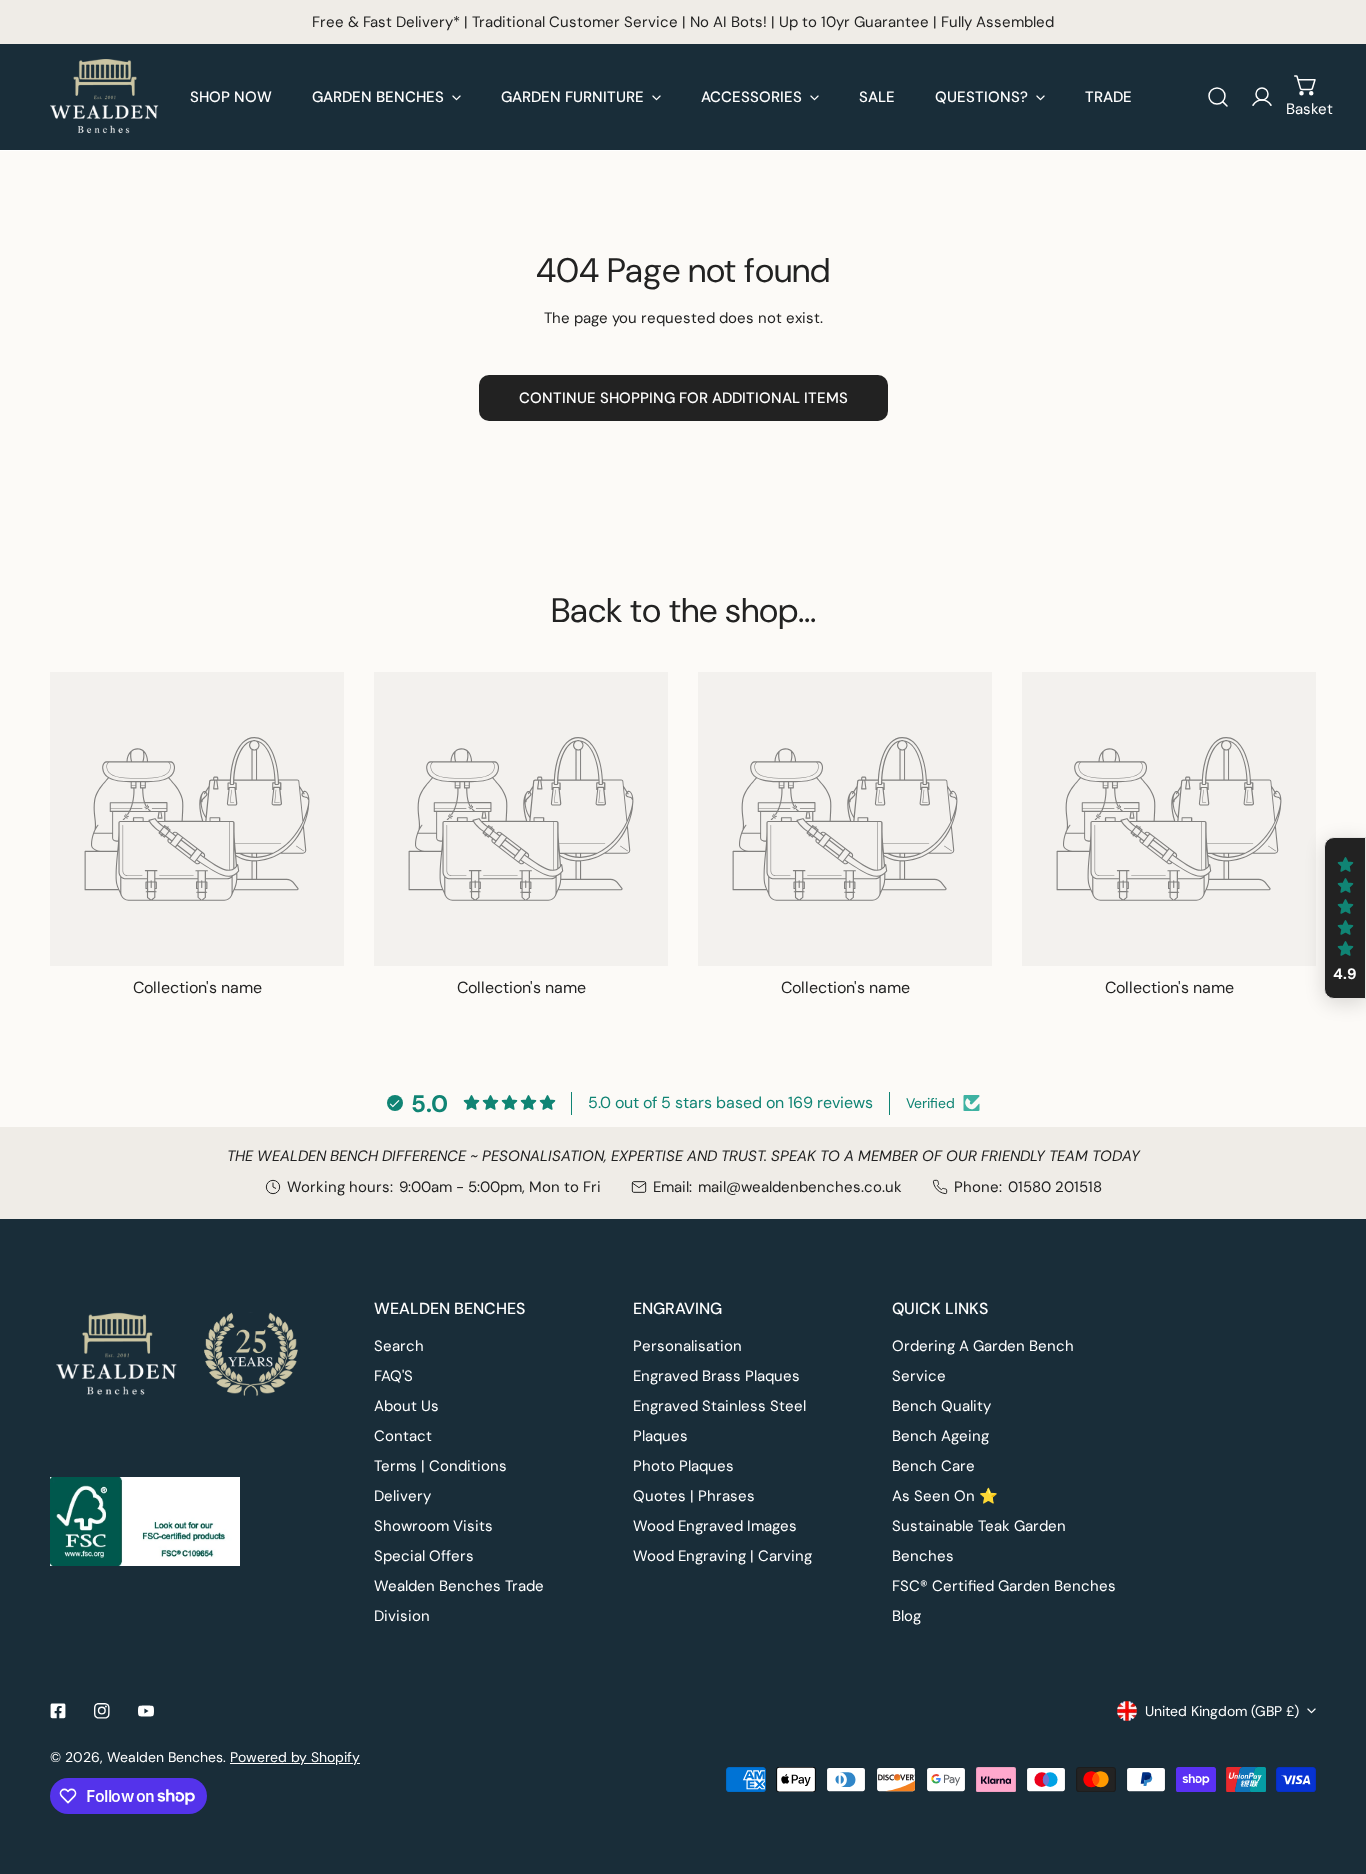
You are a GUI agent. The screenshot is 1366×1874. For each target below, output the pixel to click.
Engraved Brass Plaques (716, 1376)
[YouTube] (146, 1711)
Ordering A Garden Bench (983, 1346)
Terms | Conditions (440, 1466)
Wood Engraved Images (715, 1526)
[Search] (1218, 97)
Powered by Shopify (295, 1757)
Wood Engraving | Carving (722, 1556)
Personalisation (687, 1346)
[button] (1306, 97)
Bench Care (933, 1466)
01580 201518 (1055, 1187)
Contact (403, 1436)
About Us (406, 1406)
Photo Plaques (683, 1466)
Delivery (402, 1496)
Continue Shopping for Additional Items (683, 398)
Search (399, 1346)
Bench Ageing (940, 1436)
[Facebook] (58, 1711)
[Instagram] (102, 1711)
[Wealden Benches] (105, 97)
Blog (906, 1616)
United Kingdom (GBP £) (1222, 1711)
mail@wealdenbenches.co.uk (800, 1187)
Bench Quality (941, 1406)
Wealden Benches (165, 1757)
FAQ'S (393, 1376)
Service (919, 1376)
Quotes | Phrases (694, 1496)
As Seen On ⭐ (945, 1496)
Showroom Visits (433, 1526)
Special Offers (424, 1556)
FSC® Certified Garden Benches (1004, 1586)
